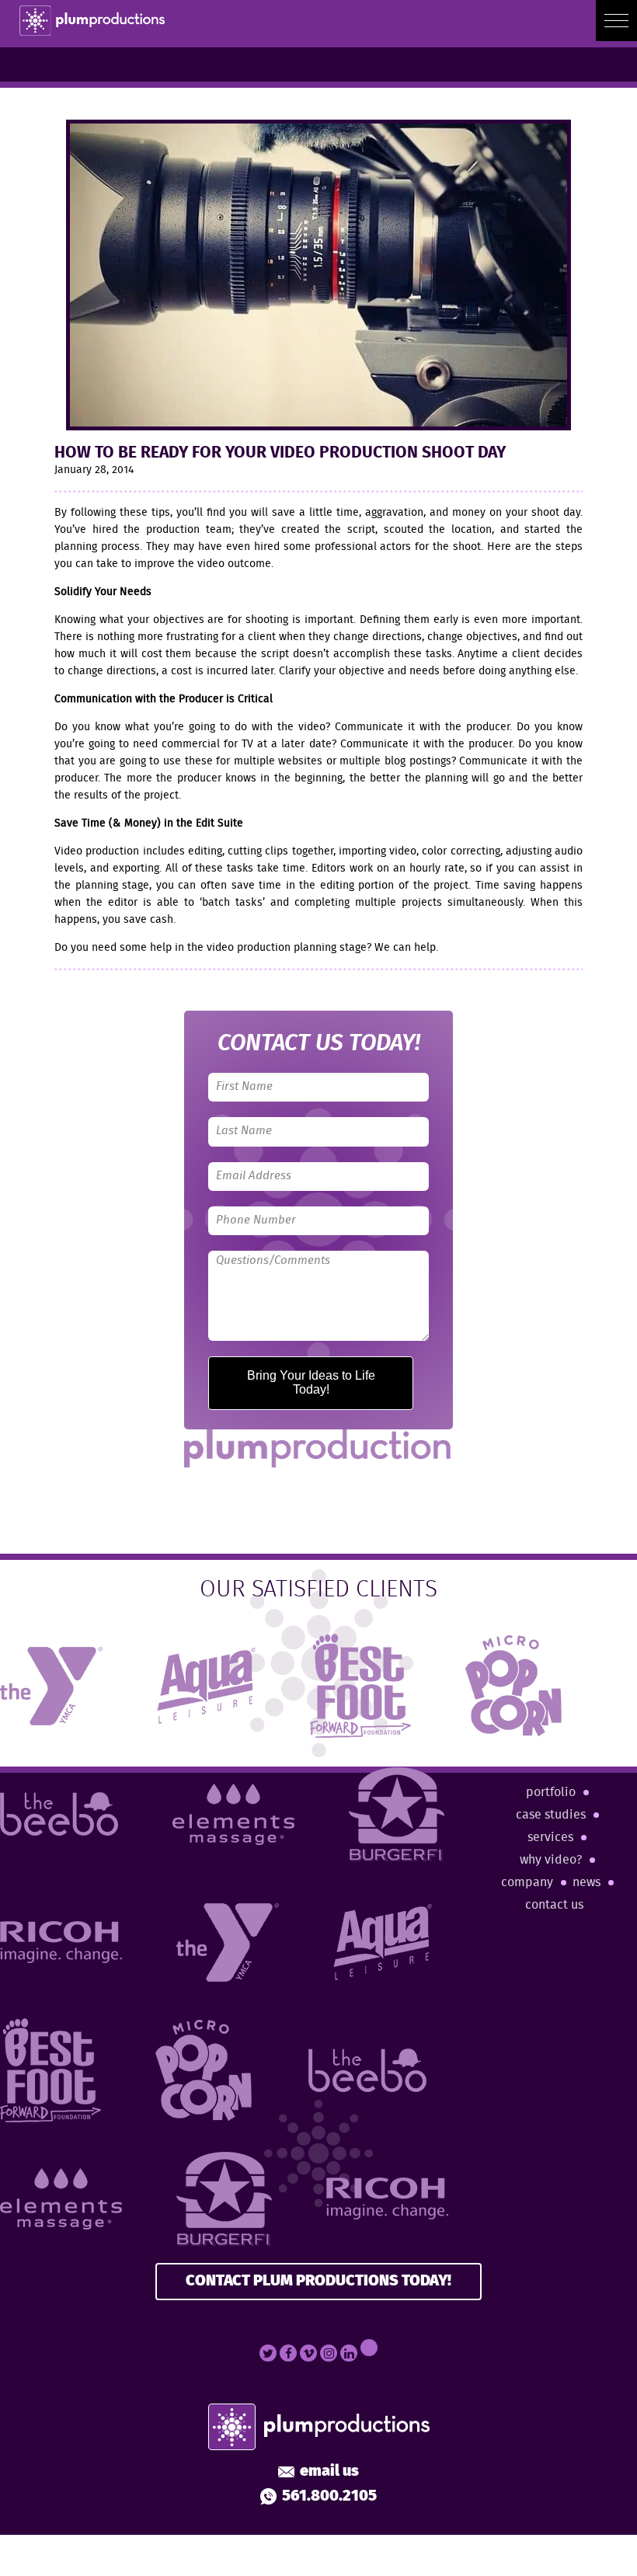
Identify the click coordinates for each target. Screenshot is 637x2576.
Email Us (329, 2472)
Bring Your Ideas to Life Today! (311, 1382)
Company (527, 1883)
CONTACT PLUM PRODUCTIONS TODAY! (318, 2281)
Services (550, 1838)
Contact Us (554, 1905)
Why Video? (551, 1860)
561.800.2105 (329, 2497)
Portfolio (551, 1793)
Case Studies (551, 1815)
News (587, 1883)
